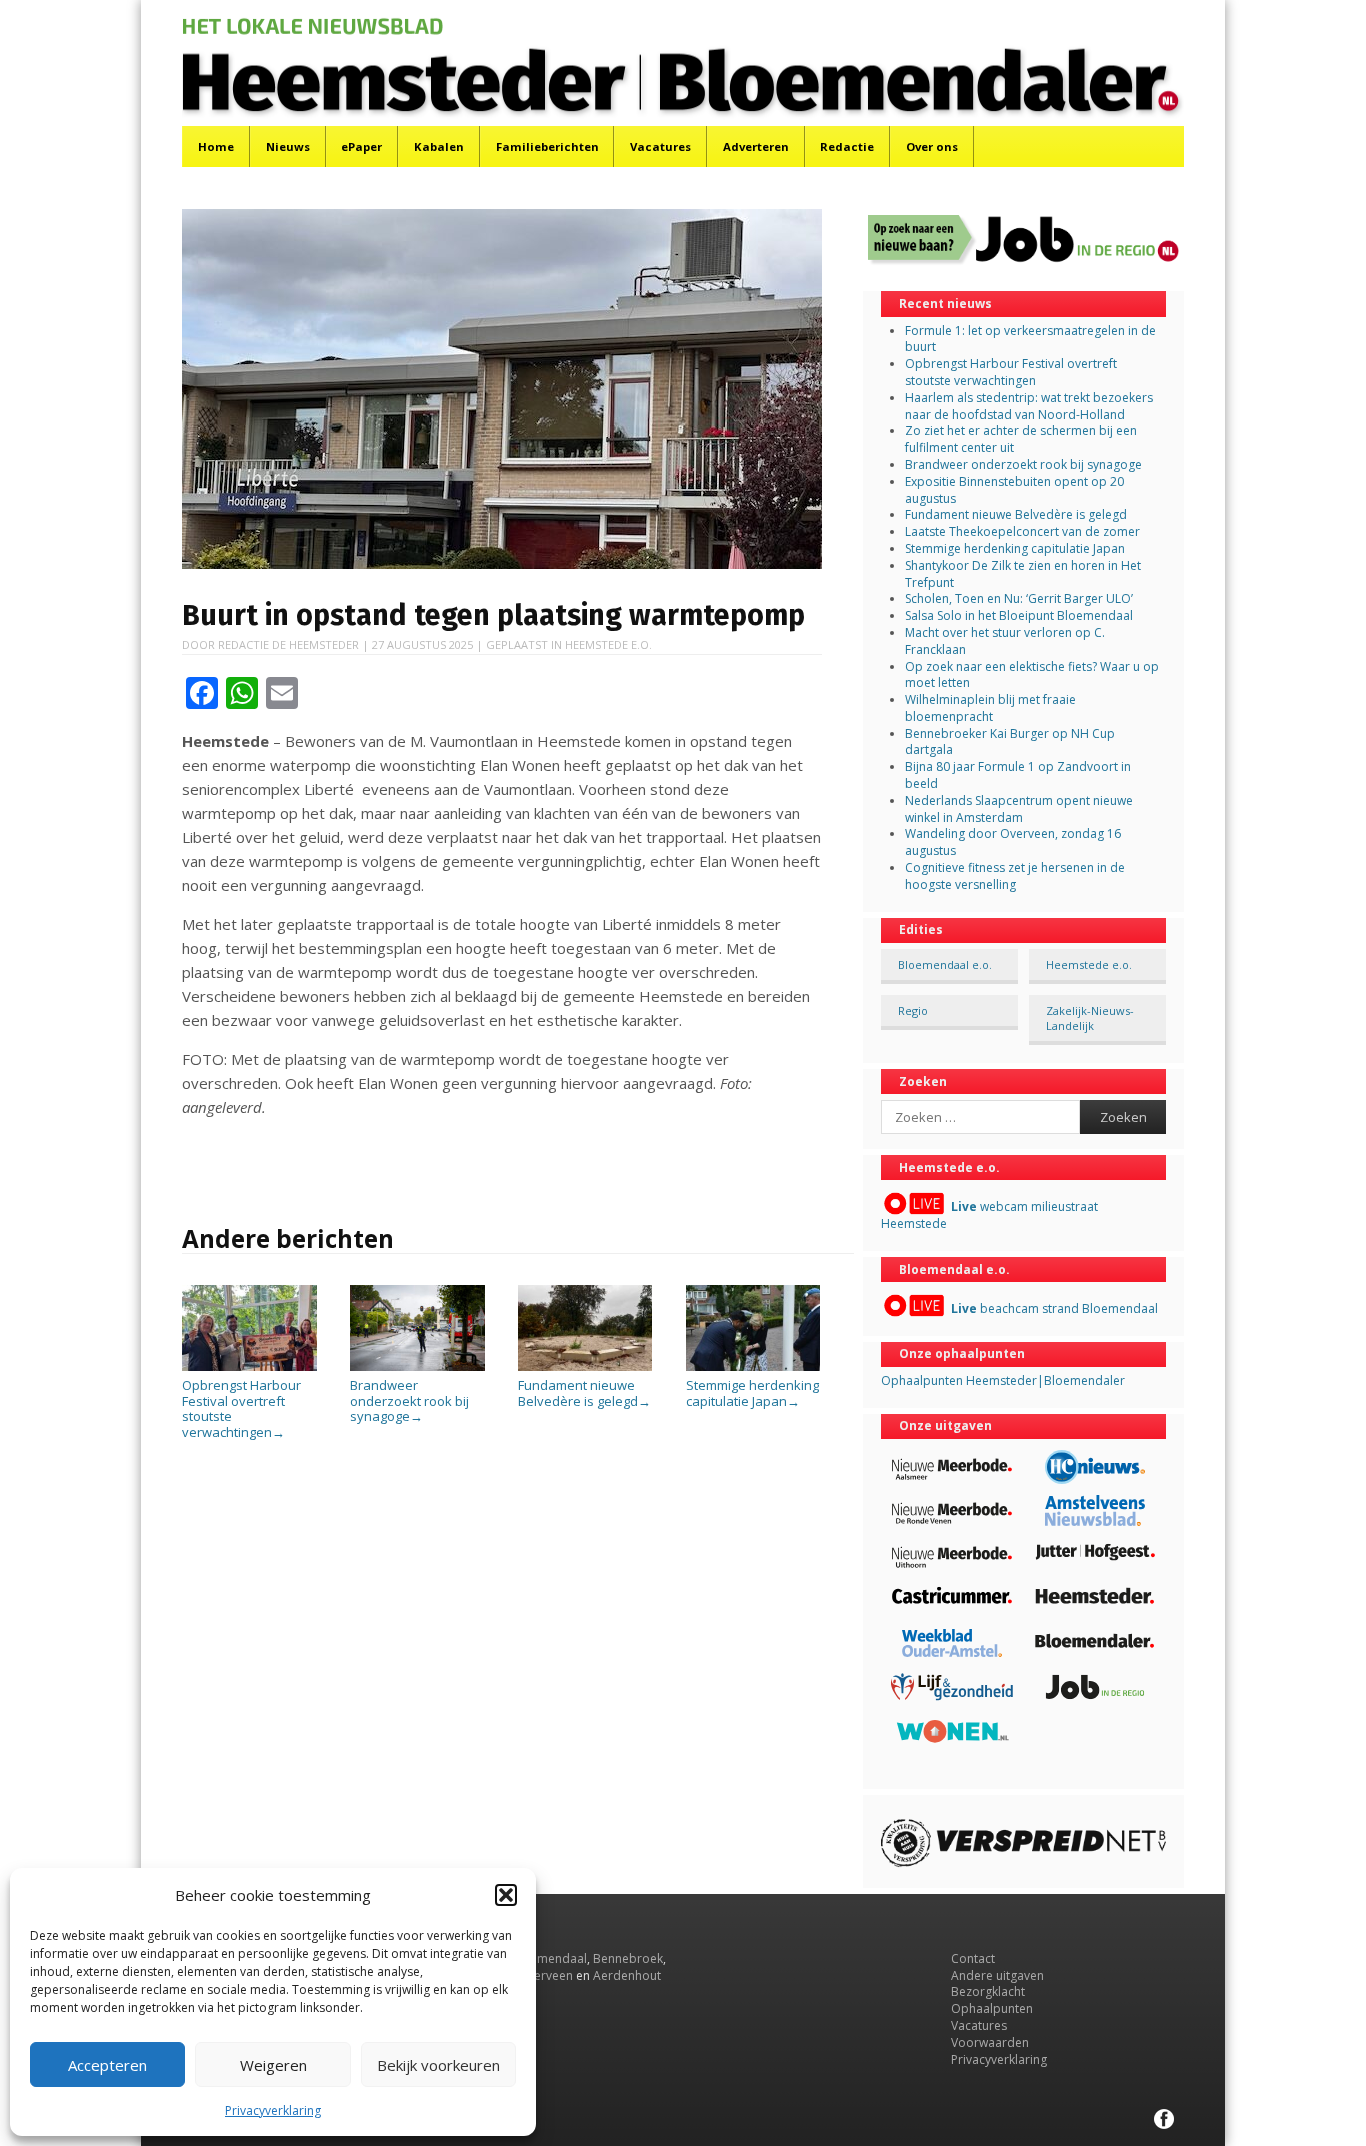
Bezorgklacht (988, 1991)
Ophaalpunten (992, 2008)
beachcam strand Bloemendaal (1054, 1308)
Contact (973, 1958)
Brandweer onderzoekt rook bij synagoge (409, 1400)
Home (216, 146)
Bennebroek (628, 1958)
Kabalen (439, 146)
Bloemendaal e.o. (945, 964)
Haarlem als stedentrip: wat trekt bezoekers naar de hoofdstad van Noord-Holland (1029, 406)
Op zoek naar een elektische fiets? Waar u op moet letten (1032, 675)
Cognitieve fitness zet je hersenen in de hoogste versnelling (1015, 876)
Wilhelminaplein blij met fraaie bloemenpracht (990, 708)
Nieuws (288, 146)
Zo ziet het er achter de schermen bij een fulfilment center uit (1021, 439)
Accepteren (107, 2065)
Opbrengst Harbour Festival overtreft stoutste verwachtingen (241, 1408)
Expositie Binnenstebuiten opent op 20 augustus (1014, 490)
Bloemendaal (549, 1958)
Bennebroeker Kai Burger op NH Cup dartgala (1010, 742)
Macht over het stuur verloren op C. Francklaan (1005, 641)
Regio (913, 1010)
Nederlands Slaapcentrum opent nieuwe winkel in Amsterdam (1019, 809)
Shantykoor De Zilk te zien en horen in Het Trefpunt (1023, 574)
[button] (506, 1895)
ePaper (361, 146)
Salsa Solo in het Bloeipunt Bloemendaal (1019, 615)
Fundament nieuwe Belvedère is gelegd (584, 1393)
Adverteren (756, 146)
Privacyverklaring (273, 2110)
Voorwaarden (990, 2042)
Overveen (545, 1975)
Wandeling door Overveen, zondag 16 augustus (1013, 842)
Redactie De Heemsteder (288, 644)
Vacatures (660, 146)
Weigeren (273, 2065)
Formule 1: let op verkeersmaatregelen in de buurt (1030, 339)
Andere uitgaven (997, 1975)
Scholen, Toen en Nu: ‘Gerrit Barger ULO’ (1019, 598)
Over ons (932, 146)
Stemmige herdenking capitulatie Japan (752, 1393)
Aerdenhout (627, 1975)
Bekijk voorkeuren (438, 2065)
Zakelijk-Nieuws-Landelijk (1090, 1018)
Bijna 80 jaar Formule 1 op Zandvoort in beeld (1018, 775)
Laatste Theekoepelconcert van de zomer (1022, 531)
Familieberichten (547, 146)
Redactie (847, 146)
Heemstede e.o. (608, 644)
